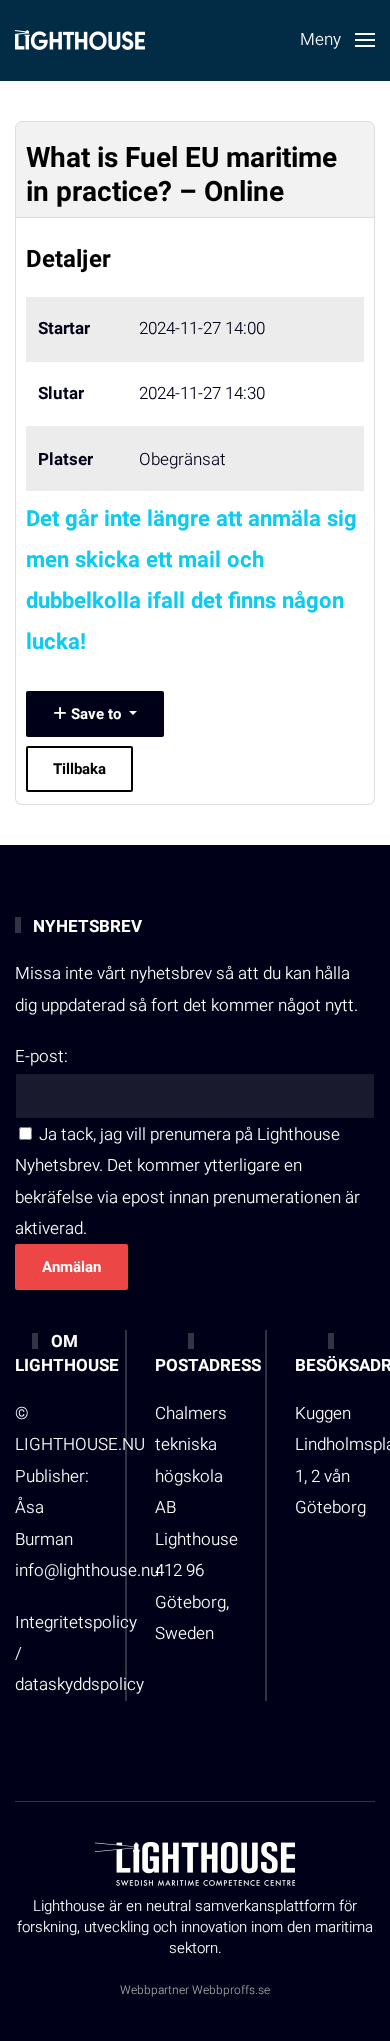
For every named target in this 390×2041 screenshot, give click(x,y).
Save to (96, 714)
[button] (337, 40)
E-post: (41, 1056)
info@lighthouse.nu (87, 1570)
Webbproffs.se (231, 1990)
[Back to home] (80, 40)
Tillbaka (79, 769)
